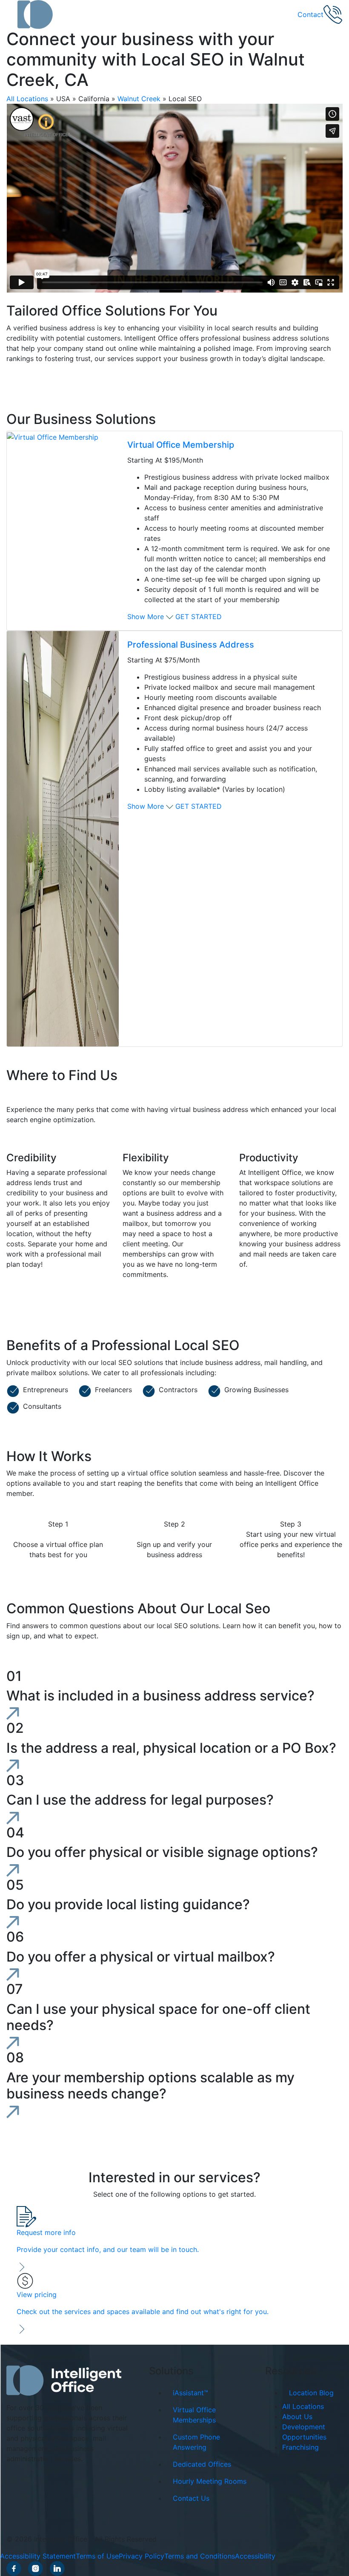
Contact (310, 14)
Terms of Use (97, 2556)
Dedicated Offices (202, 2464)
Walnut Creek (139, 99)
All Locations (27, 99)
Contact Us (191, 2498)
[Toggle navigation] (12, 14)
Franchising (300, 2447)
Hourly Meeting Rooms (210, 2481)
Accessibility (255, 2556)
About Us (297, 2417)
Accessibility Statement (38, 2556)
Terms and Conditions (200, 2556)
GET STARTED (199, 617)
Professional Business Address (191, 645)
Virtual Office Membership (181, 445)
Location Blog (311, 2393)
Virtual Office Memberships (194, 2415)
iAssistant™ (190, 2393)
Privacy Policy (142, 2556)
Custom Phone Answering (196, 2442)
